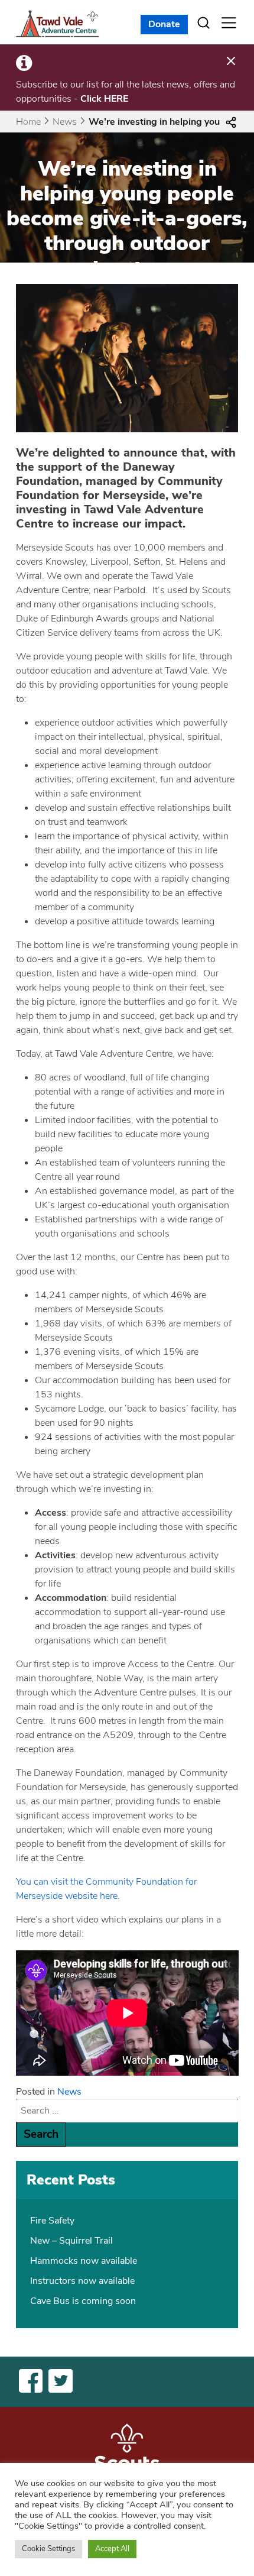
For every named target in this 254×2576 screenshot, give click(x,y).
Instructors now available (82, 2281)
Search (41, 2134)
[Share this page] (231, 122)
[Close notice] (231, 62)
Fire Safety (52, 2221)
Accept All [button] (112, 2549)
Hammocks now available (84, 2261)
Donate (164, 24)
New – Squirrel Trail (71, 2241)
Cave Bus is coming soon (83, 2301)
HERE (116, 99)
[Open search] (204, 23)
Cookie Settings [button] (48, 2549)
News (65, 122)
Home (28, 122)
